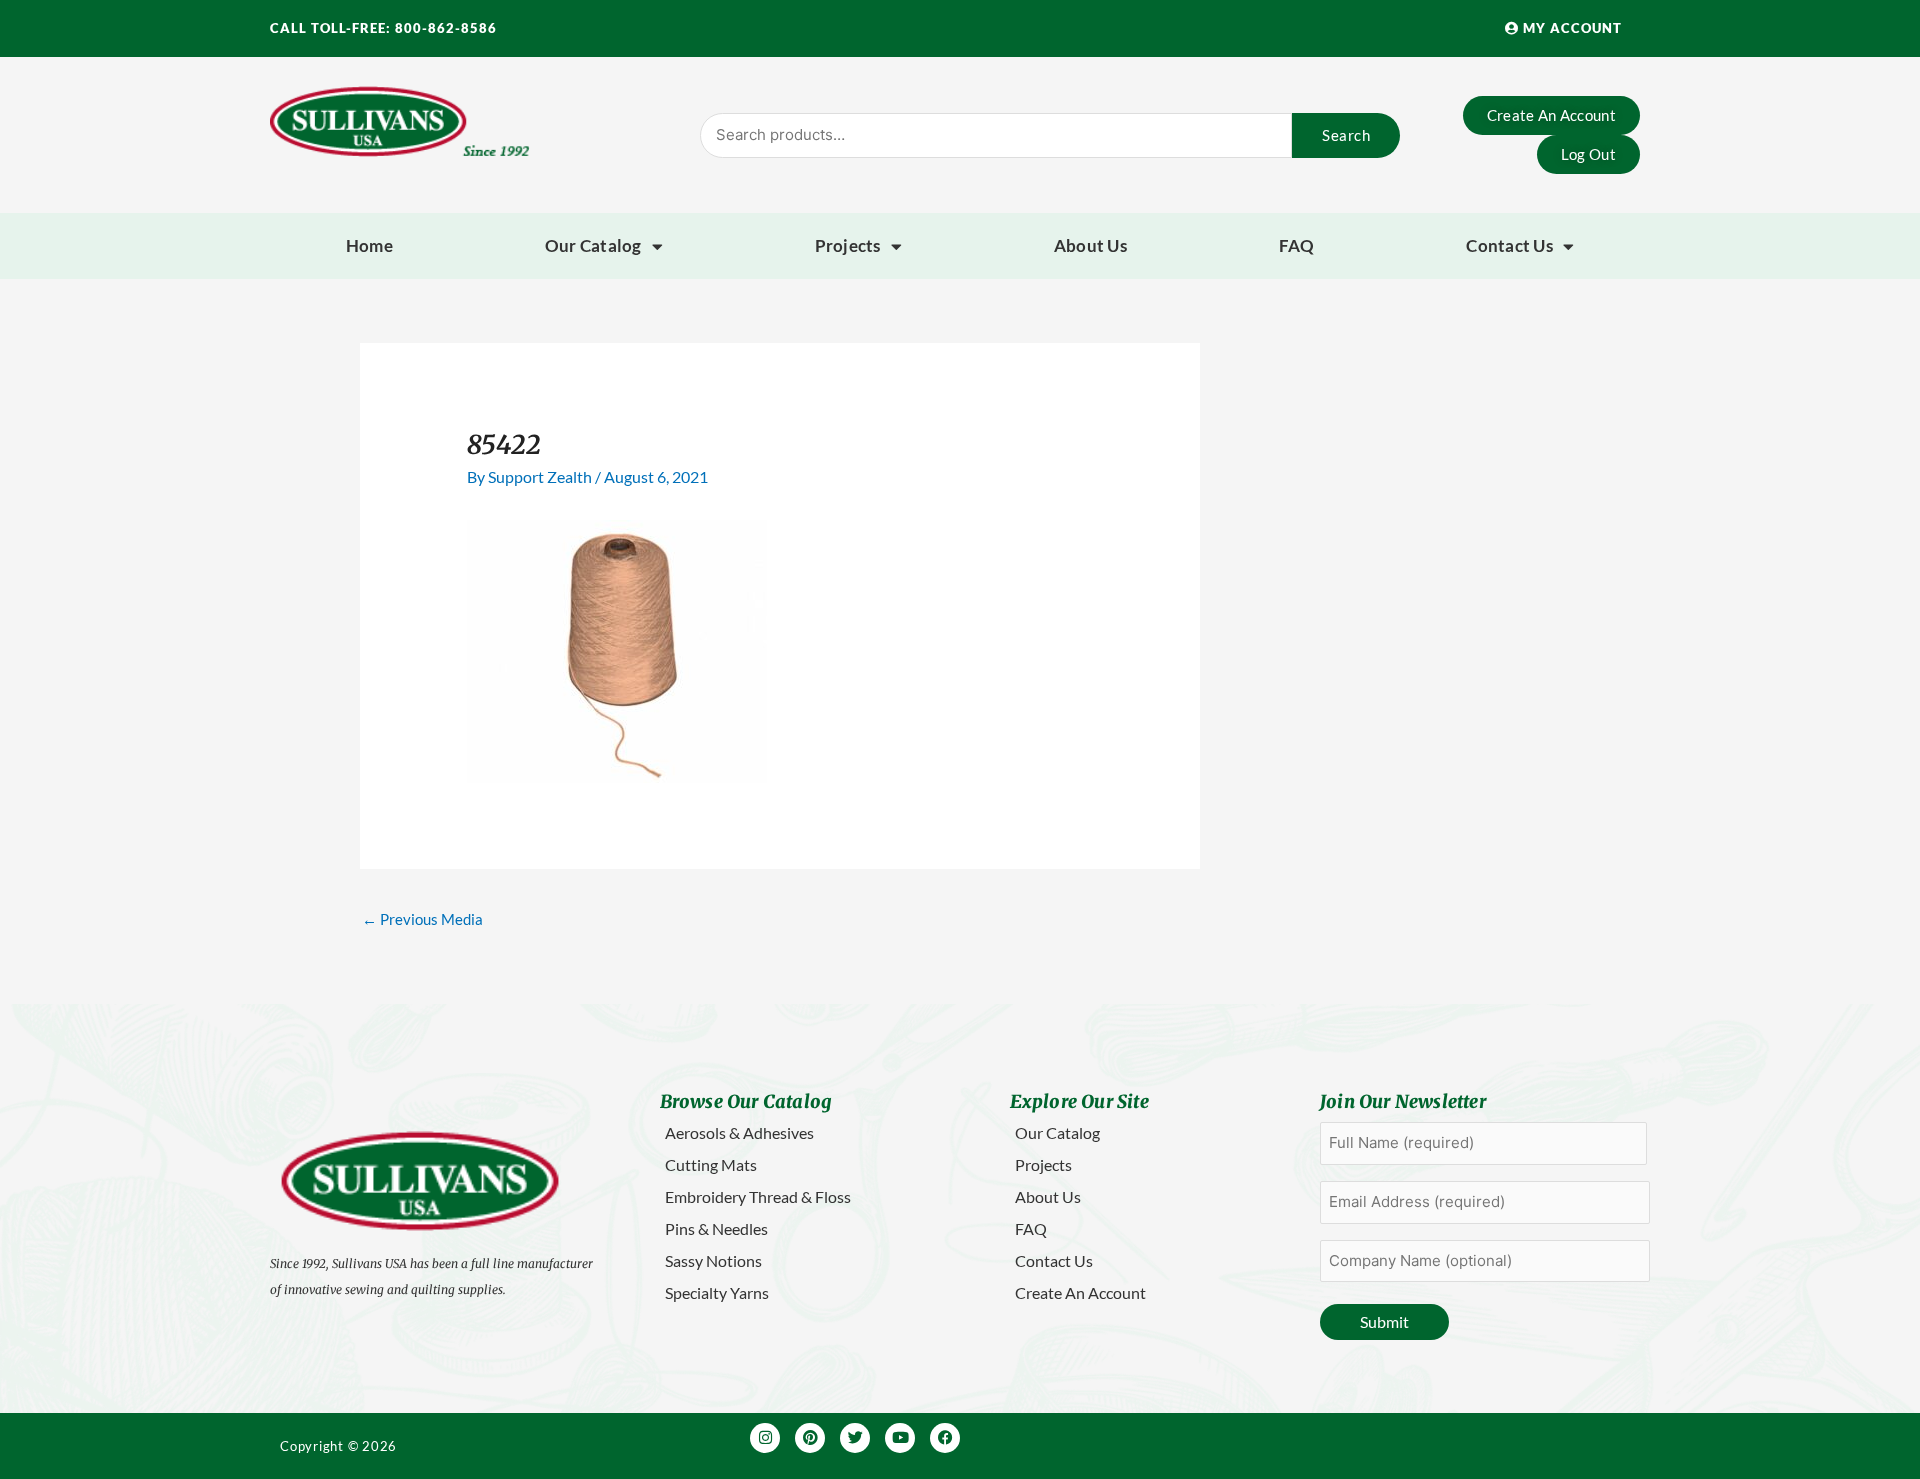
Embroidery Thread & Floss (758, 1196)
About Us (1090, 245)
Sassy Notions (713, 1260)
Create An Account (1080, 1292)
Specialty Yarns (717, 1292)
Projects (848, 245)
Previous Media (422, 919)
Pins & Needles (716, 1228)
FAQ (1297, 245)
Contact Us (1509, 245)
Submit (1384, 1321)
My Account (1570, 28)
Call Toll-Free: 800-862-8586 (383, 28)
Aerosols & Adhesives (739, 1132)
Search (1346, 135)
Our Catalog (593, 245)
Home (369, 245)
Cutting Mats (711, 1164)
